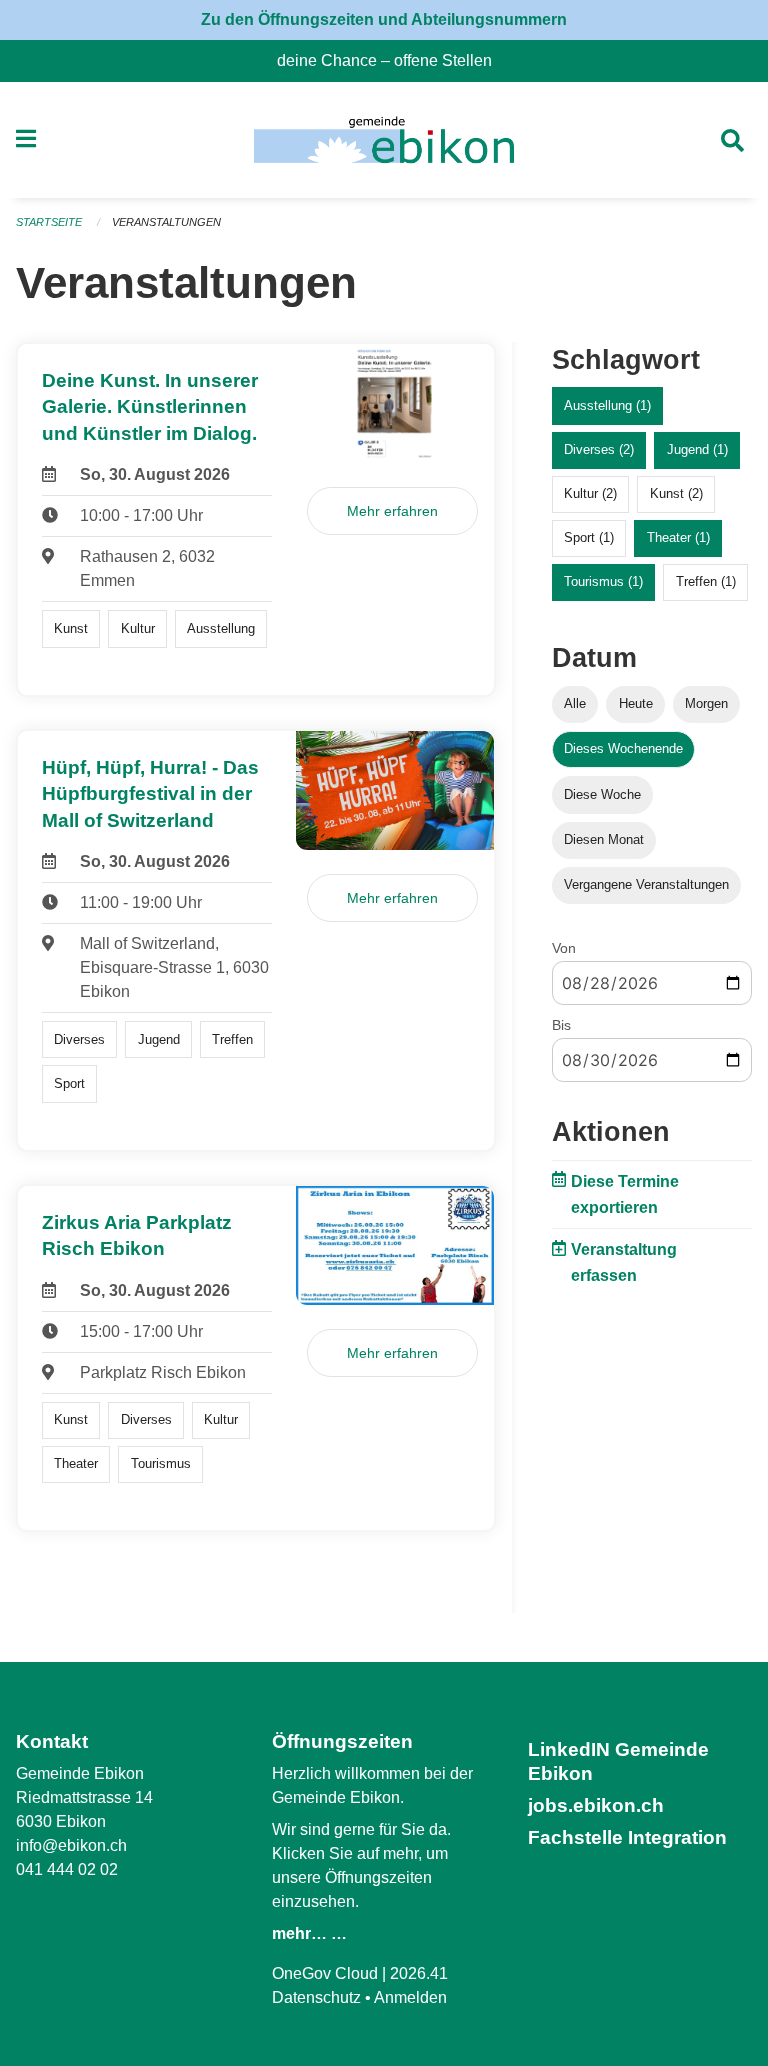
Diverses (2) (599, 449)
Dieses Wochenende (623, 748)
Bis (561, 1025)
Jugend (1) (697, 449)
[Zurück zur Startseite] (383, 140)
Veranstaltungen (166, 222)
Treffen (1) (706, 581)
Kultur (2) (590, 493)
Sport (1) (589, 537)
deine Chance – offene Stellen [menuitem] (392, 60)
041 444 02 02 (67, 1869)
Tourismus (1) (603, 581)
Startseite (49, 222)
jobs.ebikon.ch (596, 1805)
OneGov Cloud (325, 1973)
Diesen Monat (604, 839)
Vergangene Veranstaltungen (646, 884)
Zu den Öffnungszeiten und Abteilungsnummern (384, 19)
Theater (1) (678, 537)
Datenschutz (316, 1997)
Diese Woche (602, 794)
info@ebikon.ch (71, 1845)
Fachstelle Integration (627, 1837)
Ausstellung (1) (607, 405)
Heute (636, 703)
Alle (575, 703)
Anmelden (410, 1997)
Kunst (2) (676, 493)
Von (564, 948)
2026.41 (419, 1973)
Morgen (706, 703)
